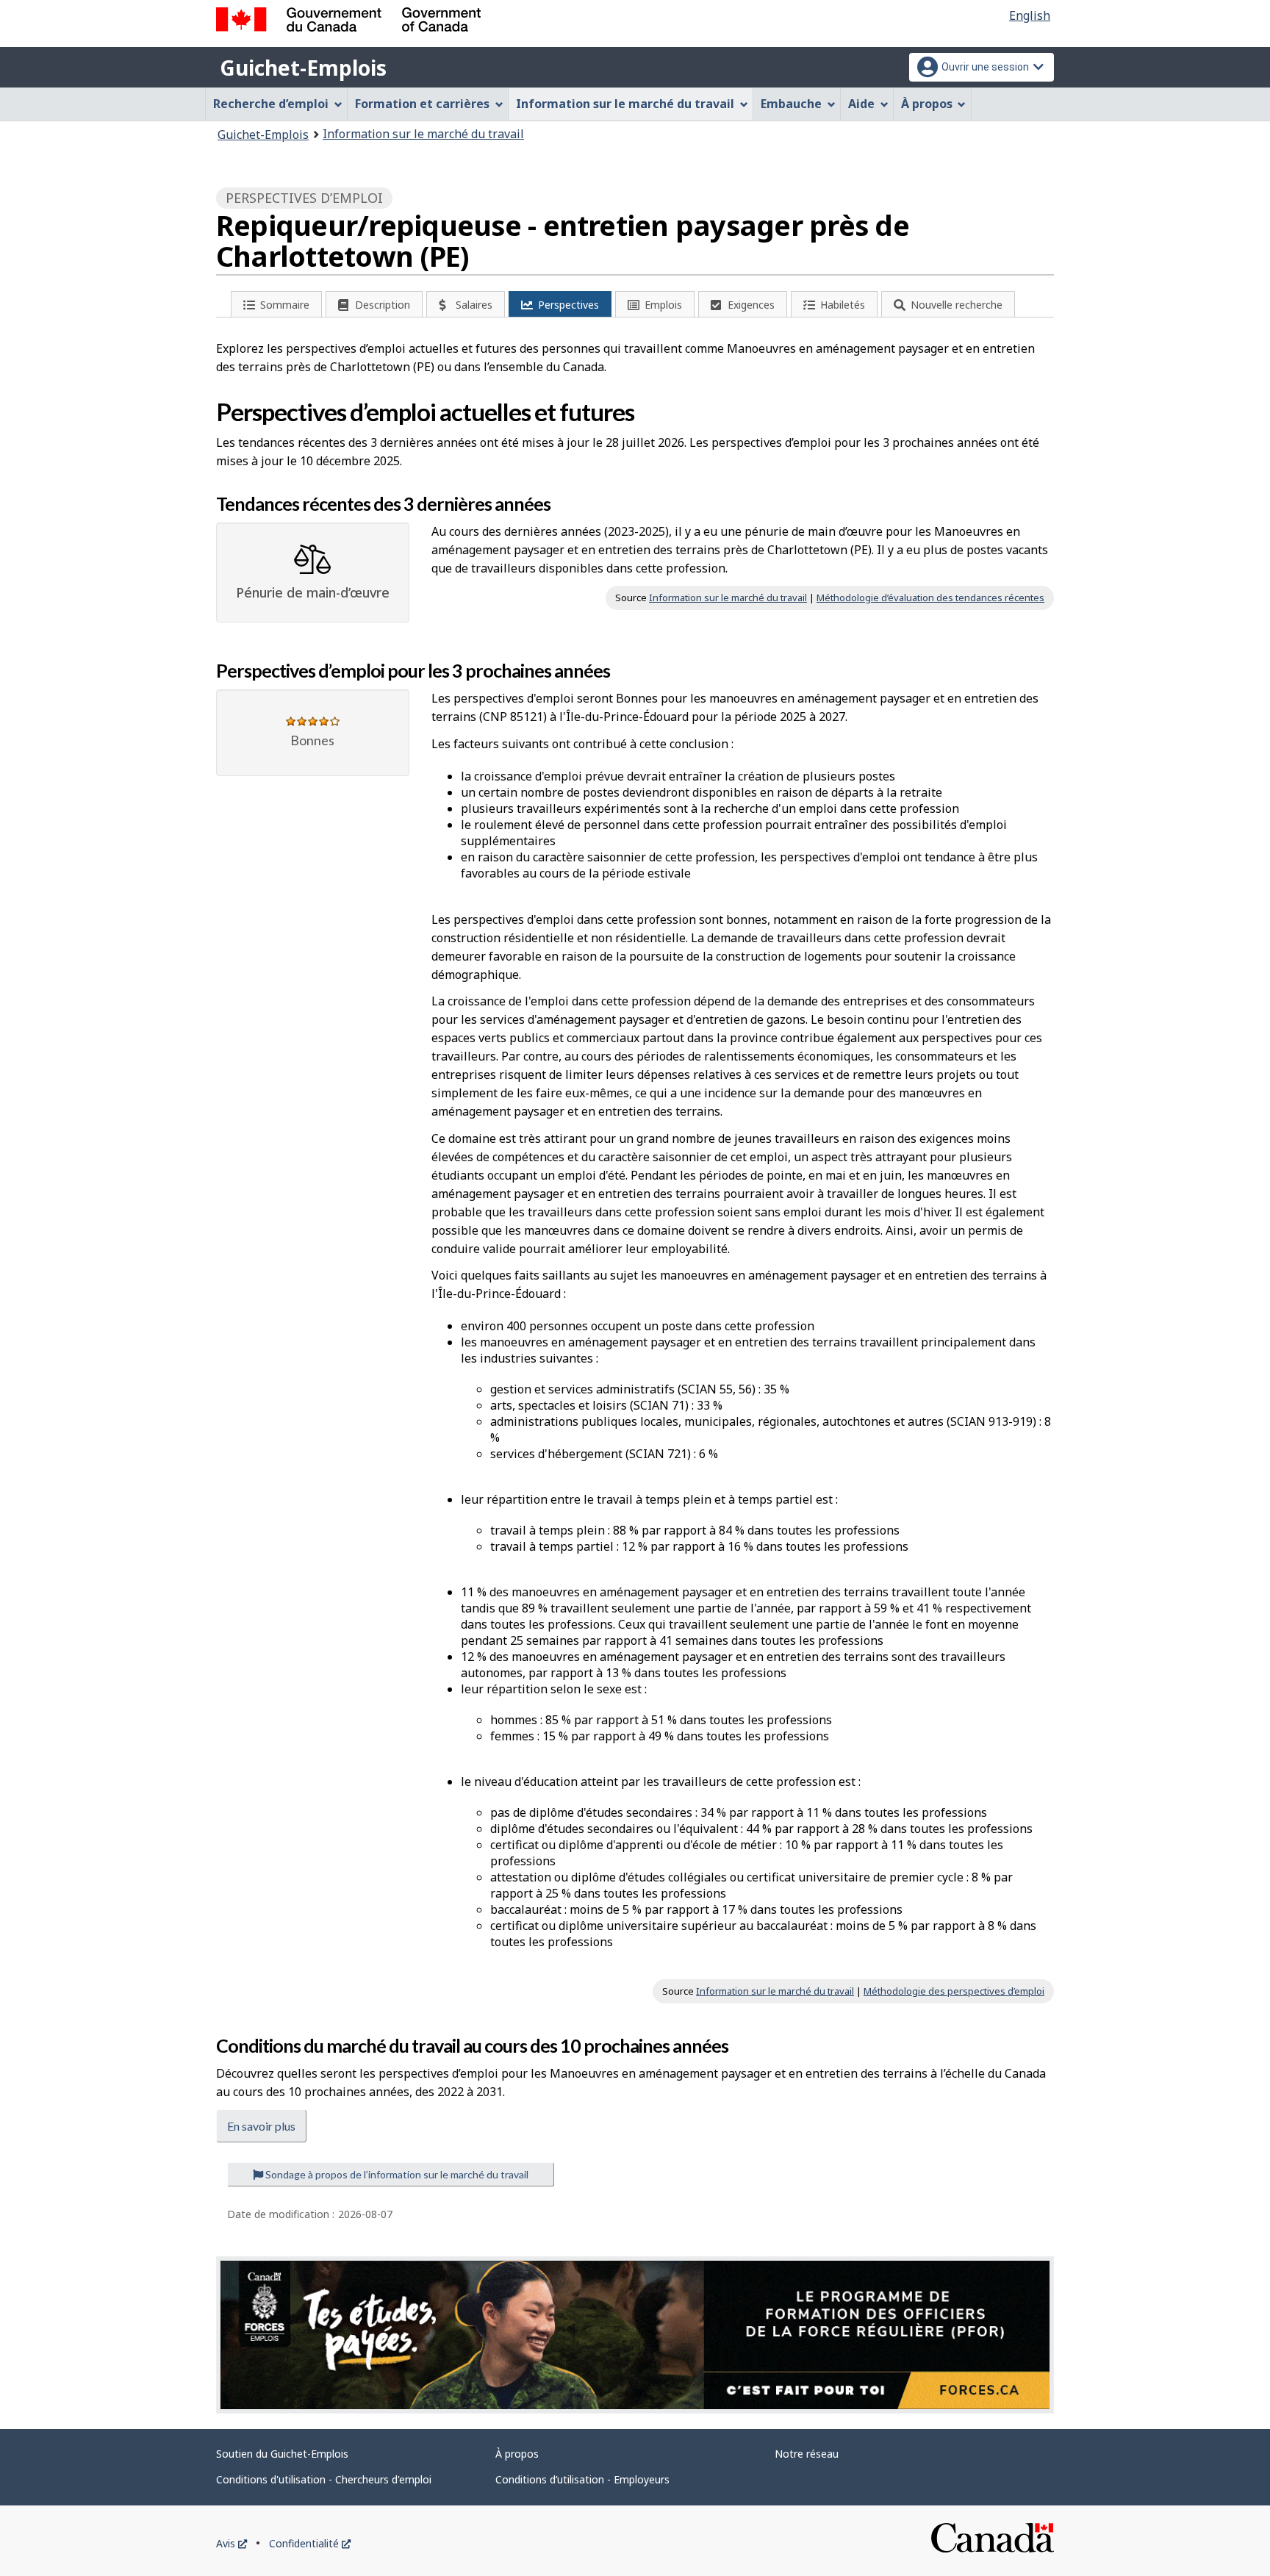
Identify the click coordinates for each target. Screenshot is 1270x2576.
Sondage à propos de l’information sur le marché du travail (396, 2174)
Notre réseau (807, 2454)
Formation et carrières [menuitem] (422, 104)
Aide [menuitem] (861, 104)
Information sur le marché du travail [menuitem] (625, 104)
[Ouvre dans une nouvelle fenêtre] (635, 2335)
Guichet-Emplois (303, 68)
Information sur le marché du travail (423, 134)
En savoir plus (261, 2126)
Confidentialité (310, 2543)
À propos (517, 2454)
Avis (232, 2543)
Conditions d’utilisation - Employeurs (582, 2479)
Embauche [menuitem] (791, 104)
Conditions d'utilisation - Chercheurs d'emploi (324, 2479)
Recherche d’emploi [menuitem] (271, 104)
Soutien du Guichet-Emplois (282, 2454)
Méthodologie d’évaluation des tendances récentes (930, 598)
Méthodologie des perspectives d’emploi (954, 1991)
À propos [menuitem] (927, 104)
